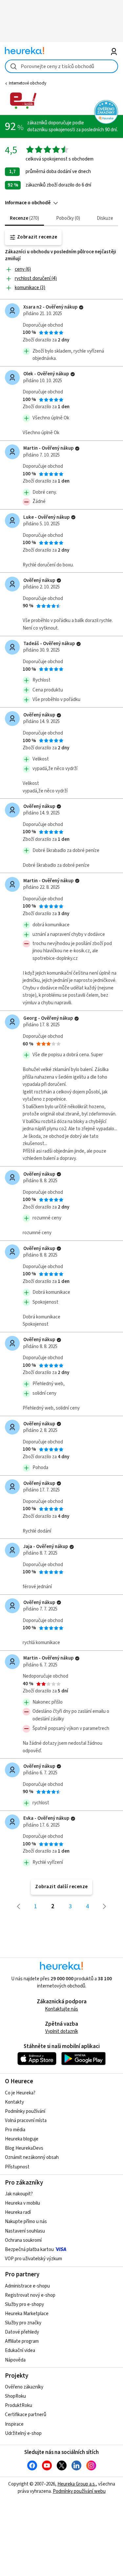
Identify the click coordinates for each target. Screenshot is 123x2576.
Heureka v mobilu (22, 2203)
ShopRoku (15, 2396)
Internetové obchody (28, 83)
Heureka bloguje (22, 2139)
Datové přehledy (22, 2332)
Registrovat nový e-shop (30, 2295)
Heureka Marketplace (27, 2314)
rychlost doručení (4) (36, 278)
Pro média (15, 2130)
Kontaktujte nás (61, 2009)
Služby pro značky (23, 2323)
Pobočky (67, 218)
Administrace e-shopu (27, 2286)
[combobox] (61, 66)
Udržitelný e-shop (23, 2433)
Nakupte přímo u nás (26, 2222)
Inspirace (14, 2424)
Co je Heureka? (20, 2093)
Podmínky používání (25, 2111)
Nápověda (15, 2360)
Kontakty (14, 2102)
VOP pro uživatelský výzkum (33, 2259)
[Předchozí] (19, 1907)
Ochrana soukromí (23, 2240)
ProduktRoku (19, 2405)
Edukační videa (20, 2351)
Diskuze (105, 218)
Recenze (24, 218)
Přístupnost (17, 2167)
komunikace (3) (30, 288)
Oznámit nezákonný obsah (32, 2157)
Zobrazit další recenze (61, 1887)
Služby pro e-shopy (24, 2304)
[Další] (105, 1907)
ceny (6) (23, 269)
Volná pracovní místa (26, 2121)
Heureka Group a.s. (77, 2484)
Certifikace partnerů (26, 2415)
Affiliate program (22, 2341)
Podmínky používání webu (79, 2491)
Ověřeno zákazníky (24, 2387)
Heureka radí (18, 2212)
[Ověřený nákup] (81, 307)
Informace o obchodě (28, 203)
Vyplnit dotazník (62, 2031)
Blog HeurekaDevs (24, 2148)
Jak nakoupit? (19, 2194)
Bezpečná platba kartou (29, 2250)
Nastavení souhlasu (25, 2231)
